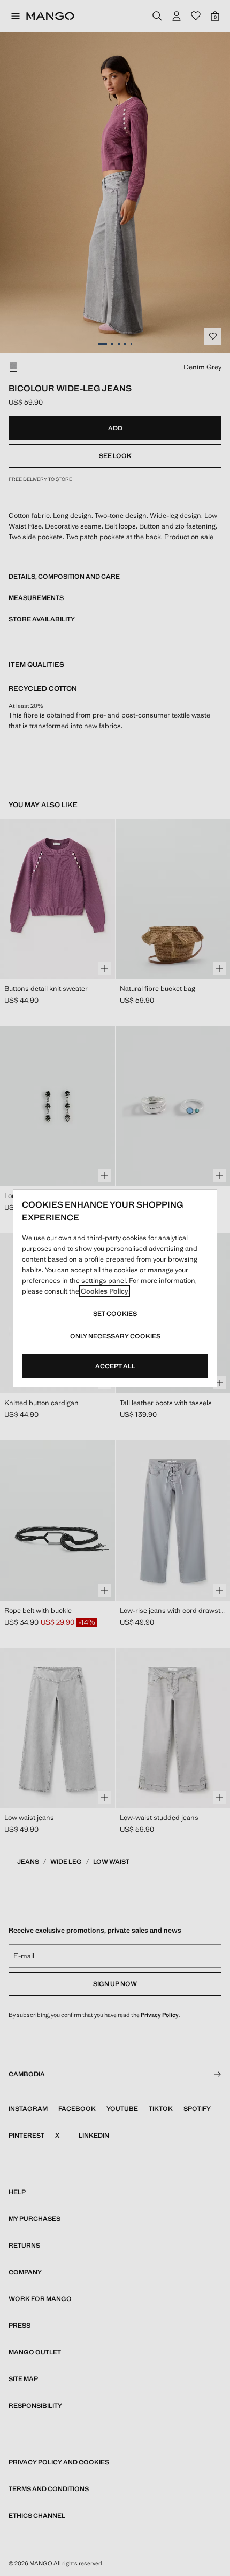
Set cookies (115, 1314)
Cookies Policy (105, 1291)
